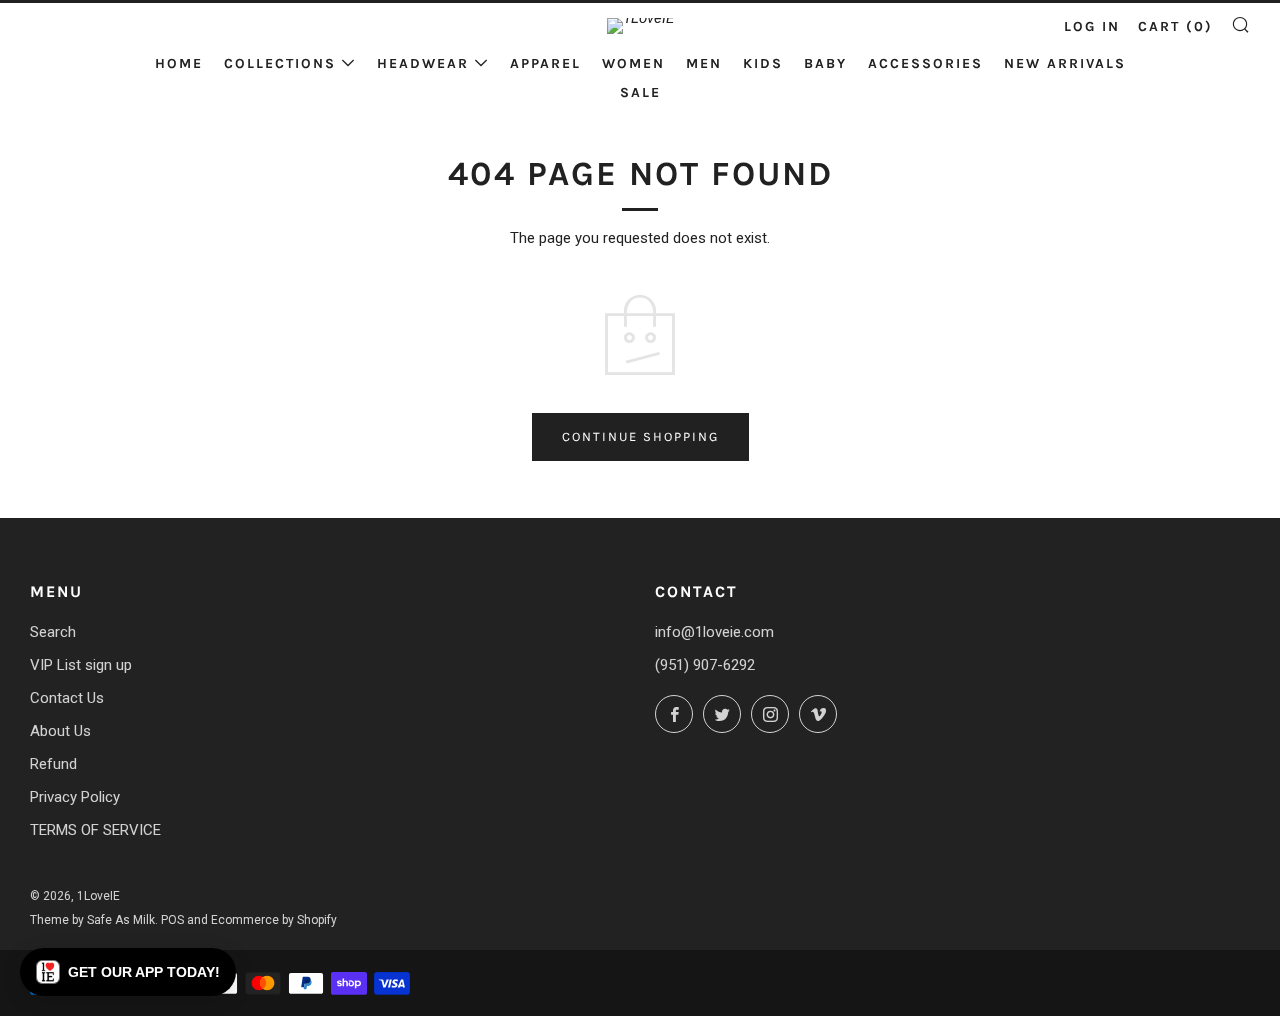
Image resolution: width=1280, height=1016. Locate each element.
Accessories (925, 63)
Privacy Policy (75, 797)
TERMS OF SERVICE (95, 830)
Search (53, 632)
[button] (128, 972)
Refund (53, 764)
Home (179, 63)
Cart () (1175, 26)
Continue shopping (640, 436)
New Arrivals (1065, 63)
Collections (280, 63)
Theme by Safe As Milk (92, 920)
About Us (60, 731)
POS (172, 920)
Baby (825, 63)
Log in (1092, 26)
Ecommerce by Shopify (274, 920)
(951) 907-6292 (705, 665)
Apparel (545, 63)
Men (704, 63)
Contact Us (67, 698)
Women (633, 63)
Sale (640, 92)
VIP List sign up (81, 665)
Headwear (423, 63)
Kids (763, 63)
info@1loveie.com (714, 632)
